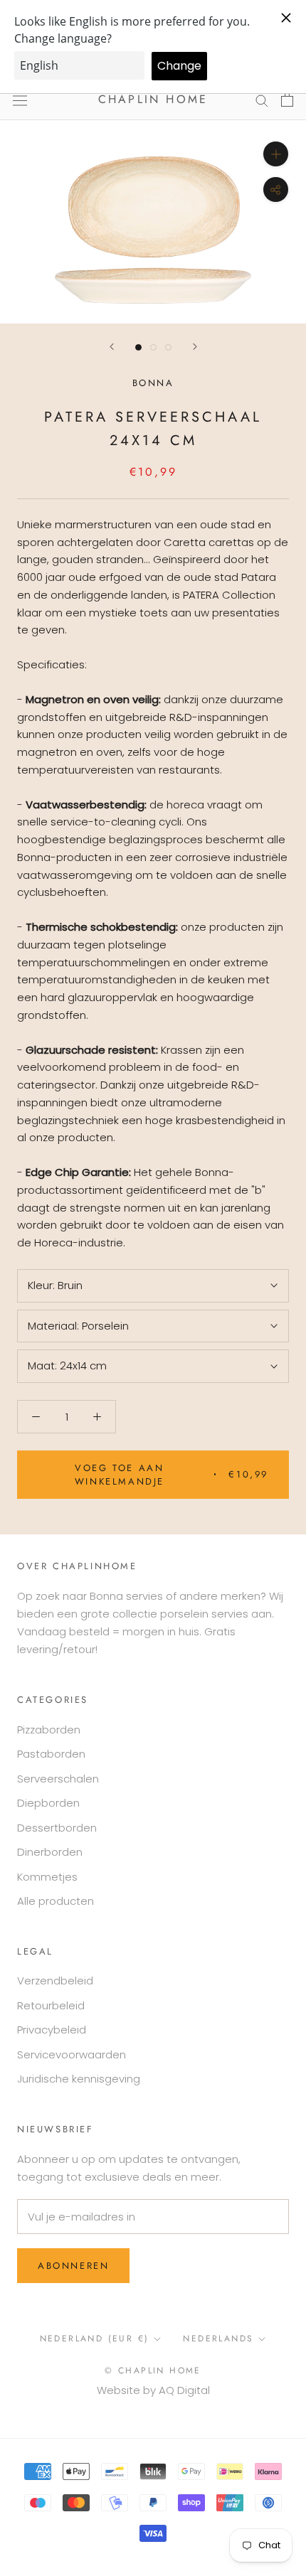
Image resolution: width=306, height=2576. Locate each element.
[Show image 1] (138, 347)
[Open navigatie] (20, 100)
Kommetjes (47, 1877)
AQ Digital (184, 2390)
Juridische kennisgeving (79, 2079)
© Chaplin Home (153, 2371)
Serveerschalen (58, 1779)
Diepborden (48, 1803)
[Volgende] (195, 347)
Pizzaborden (49, 1730)
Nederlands (218, 2339)
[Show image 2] (153, 347)
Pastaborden (51, 1754)
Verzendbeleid (55, 1981)
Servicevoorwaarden (72, 2054)
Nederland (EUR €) (95, 2339)
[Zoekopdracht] (262, 100)
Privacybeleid (52, 2030)
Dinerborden (50, 1852)
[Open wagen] (287, 100)
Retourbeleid (51, 2005)
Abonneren (73, 2266)
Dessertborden (57, 1828)
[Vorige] (112, 347)
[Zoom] (276, 154)
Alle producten (56, 1901)
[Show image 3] (168, 347)
